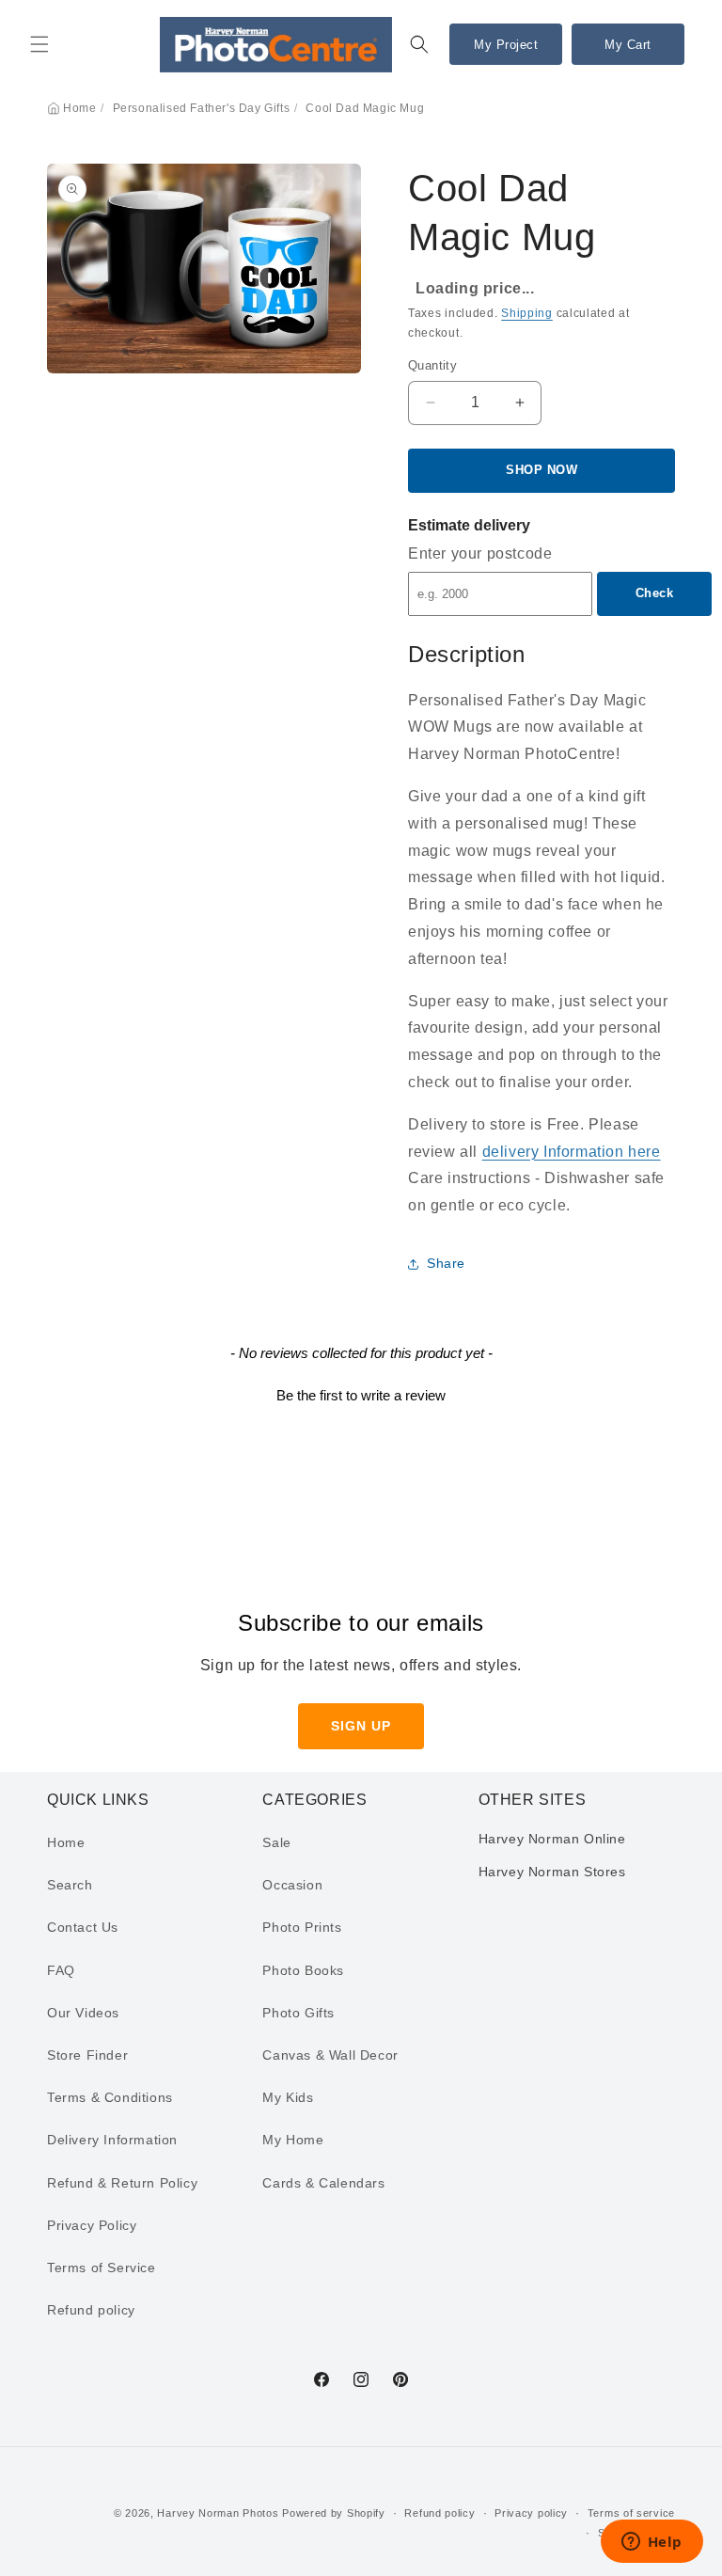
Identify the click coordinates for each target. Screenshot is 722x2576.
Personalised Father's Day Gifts (202, 108)
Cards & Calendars (323, 2183)
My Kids (288, 2097)
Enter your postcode (480, 553)
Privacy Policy (92, 2225)
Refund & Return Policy (122, 2183)
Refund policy (91, 2310)
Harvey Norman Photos (218, 2513)
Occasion (292, 1885)
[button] (39, 44)
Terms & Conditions (110, 2097)
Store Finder (87, 2055)
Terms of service (631, 2513)
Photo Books (303, 1970)
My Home (293, 2140)
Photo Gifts (298, 2013)
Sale (276, 1842)
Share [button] (446, 1263)
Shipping (527, 313)
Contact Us (83, 1927)
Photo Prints (302, 1927)
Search (70, 1885)
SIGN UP (361, 1726)
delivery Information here (572, 1152)
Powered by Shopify (334, 2513)
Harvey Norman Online (552, 1839)
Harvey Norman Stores (552, 1872)
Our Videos (83, 2013)
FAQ (61, 1970)
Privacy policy (531, 2513)
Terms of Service (102, 2268)
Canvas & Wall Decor (330, 2055)
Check (655, 593)
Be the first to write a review (361, 1395)
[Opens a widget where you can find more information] (651, 2543)
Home (79, 108)
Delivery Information (112, 2140)
